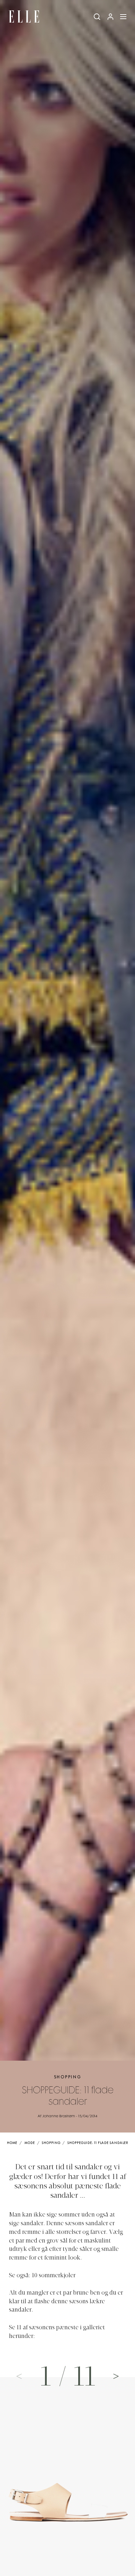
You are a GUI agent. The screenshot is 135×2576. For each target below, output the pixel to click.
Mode (30, 2143)
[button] (116, 2376)
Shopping (68, 2077)
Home (12, 2143)
